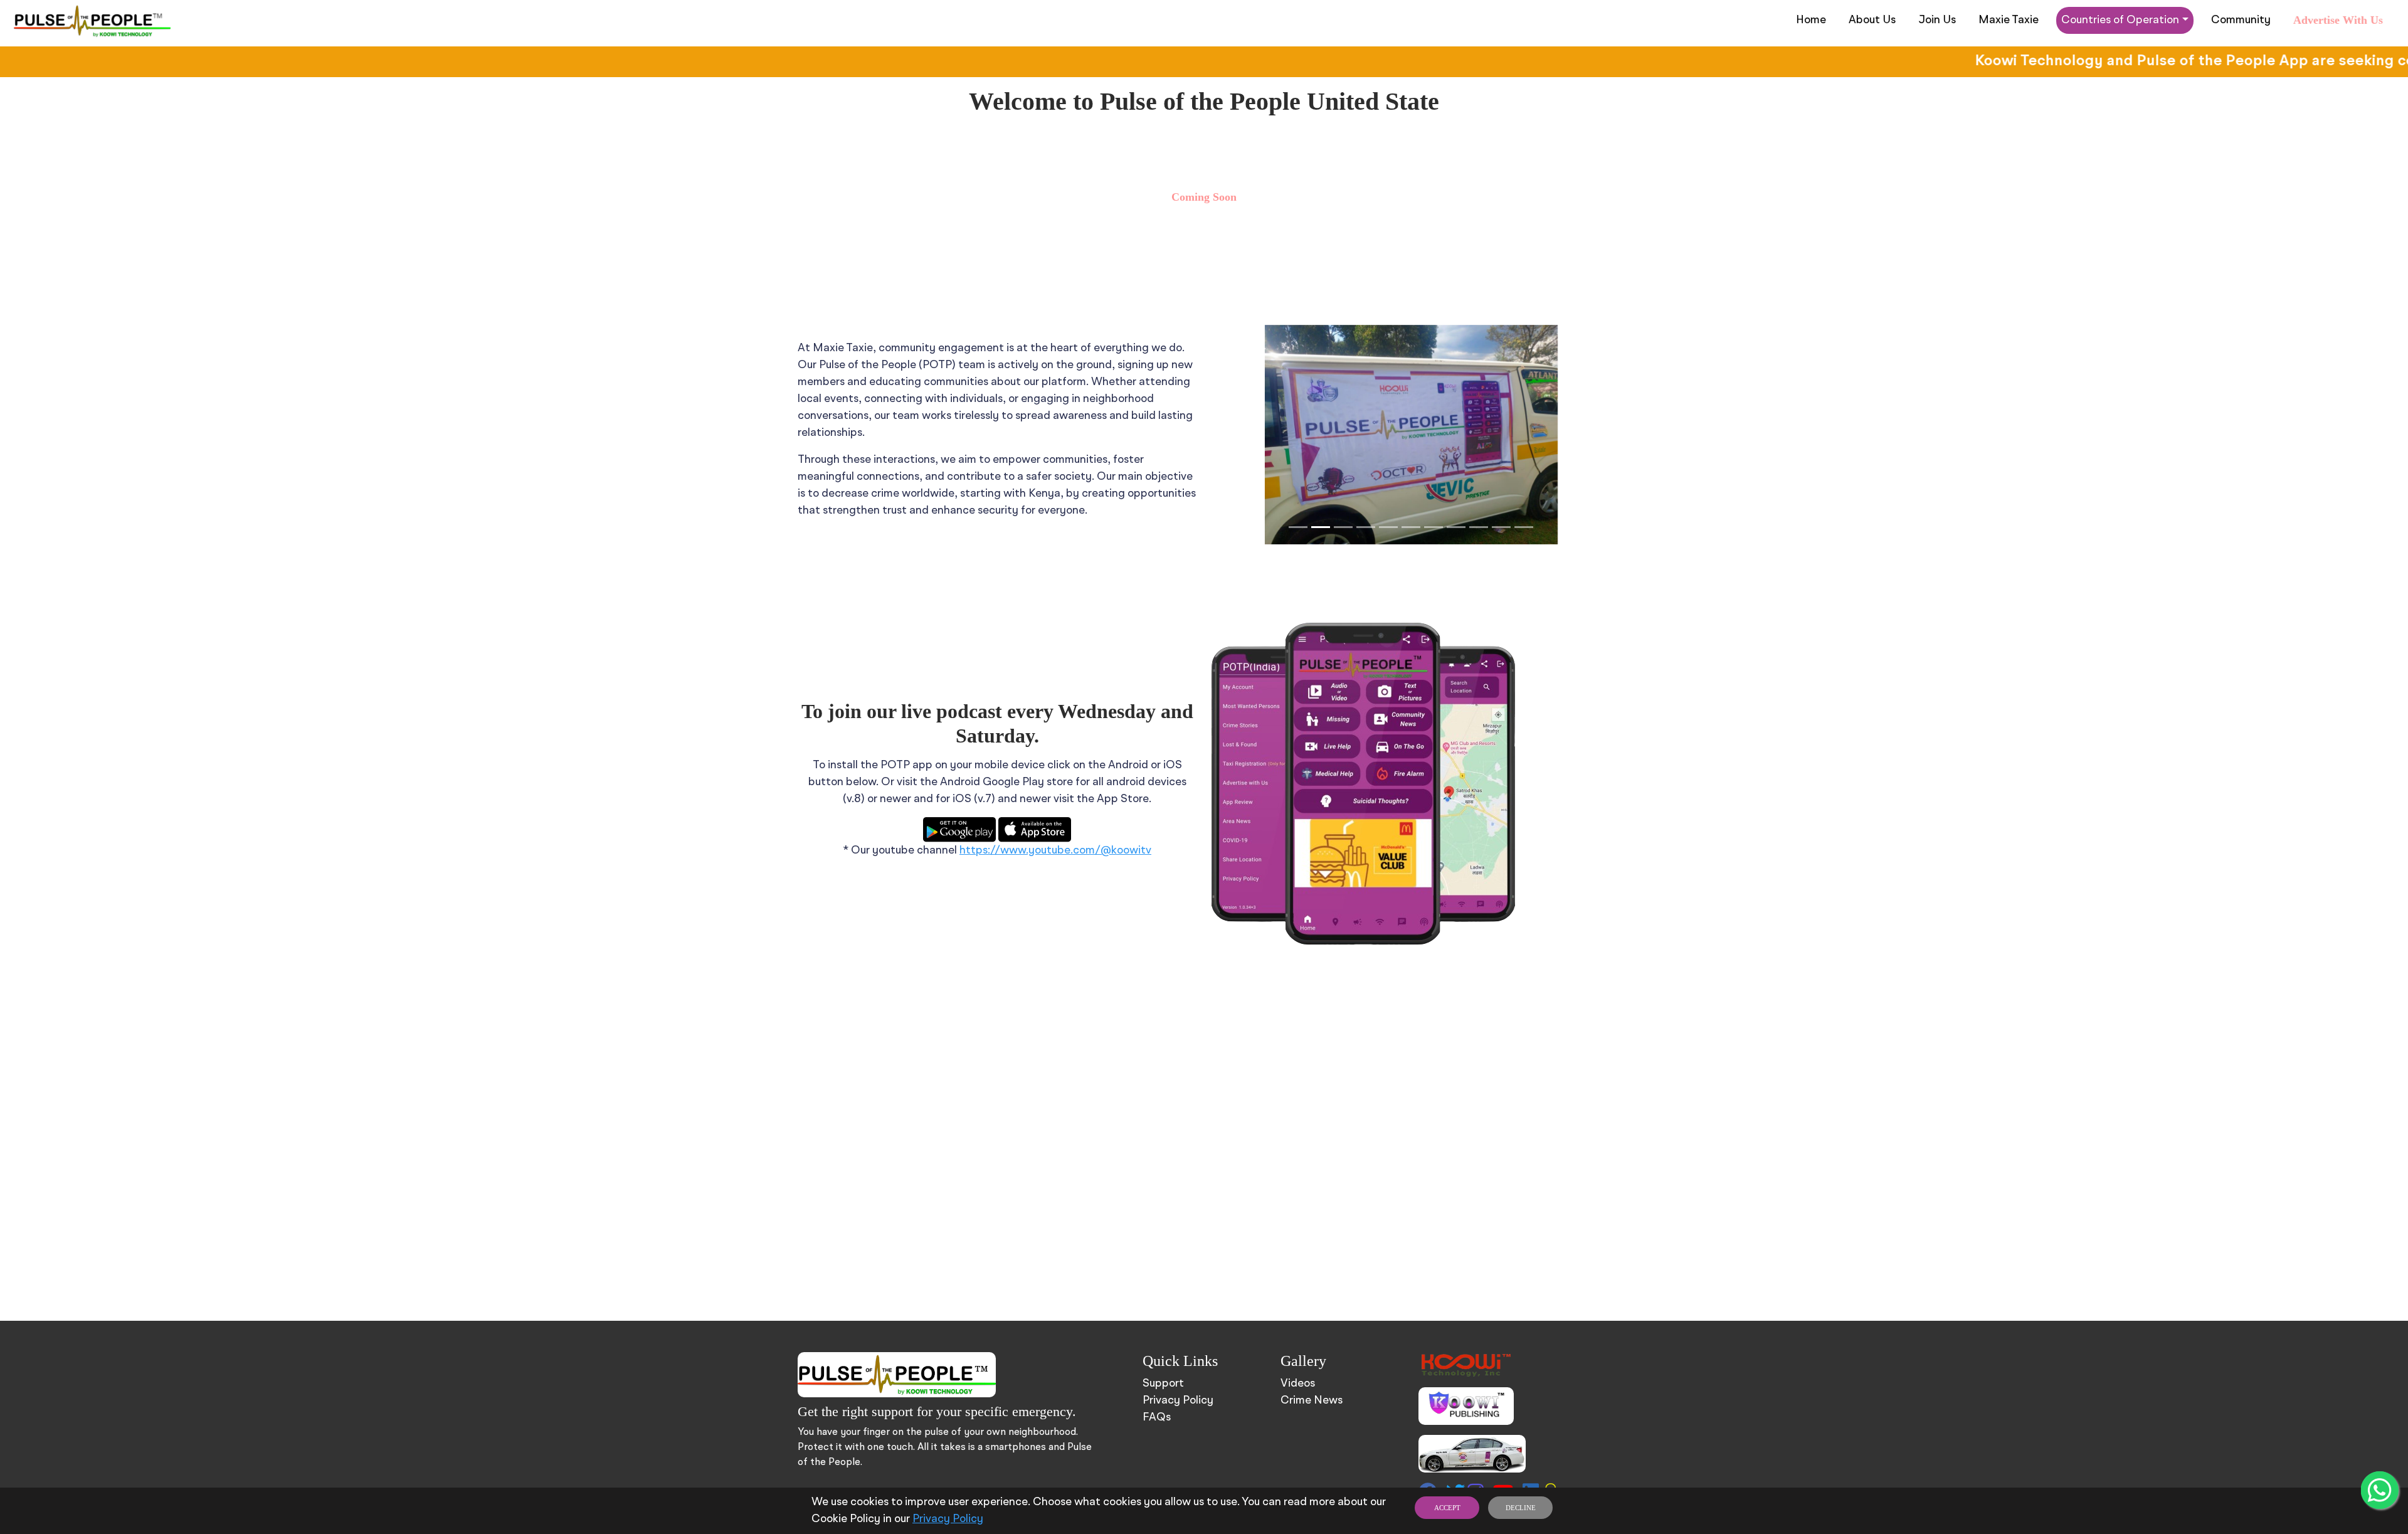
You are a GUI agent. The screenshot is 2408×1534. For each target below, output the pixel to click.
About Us (1872, 20)
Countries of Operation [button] (2120, 20)
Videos (1298, 1383)
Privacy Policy (948, 1519)
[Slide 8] (1456, 527)
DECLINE (1521, 1508)
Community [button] (2241, 20)
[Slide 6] (1411, 527)
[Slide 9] (1479, 527)
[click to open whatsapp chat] (2380, 1490)
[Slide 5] (1388, 527)
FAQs (1157, 1417)
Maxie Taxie (2009, 20)
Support (1163, 1383)
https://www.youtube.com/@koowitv (1055, 850)
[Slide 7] (1434, 527)
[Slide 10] (1501, 527)
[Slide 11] (1524, 527)
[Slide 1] (1298, 527)
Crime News (1312, 1400)
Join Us (1937, 20)
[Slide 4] (1366, 527)
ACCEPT (1447, 1508)
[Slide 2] (1321, 527)
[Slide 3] (1343, 527)
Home (1811, 20)
